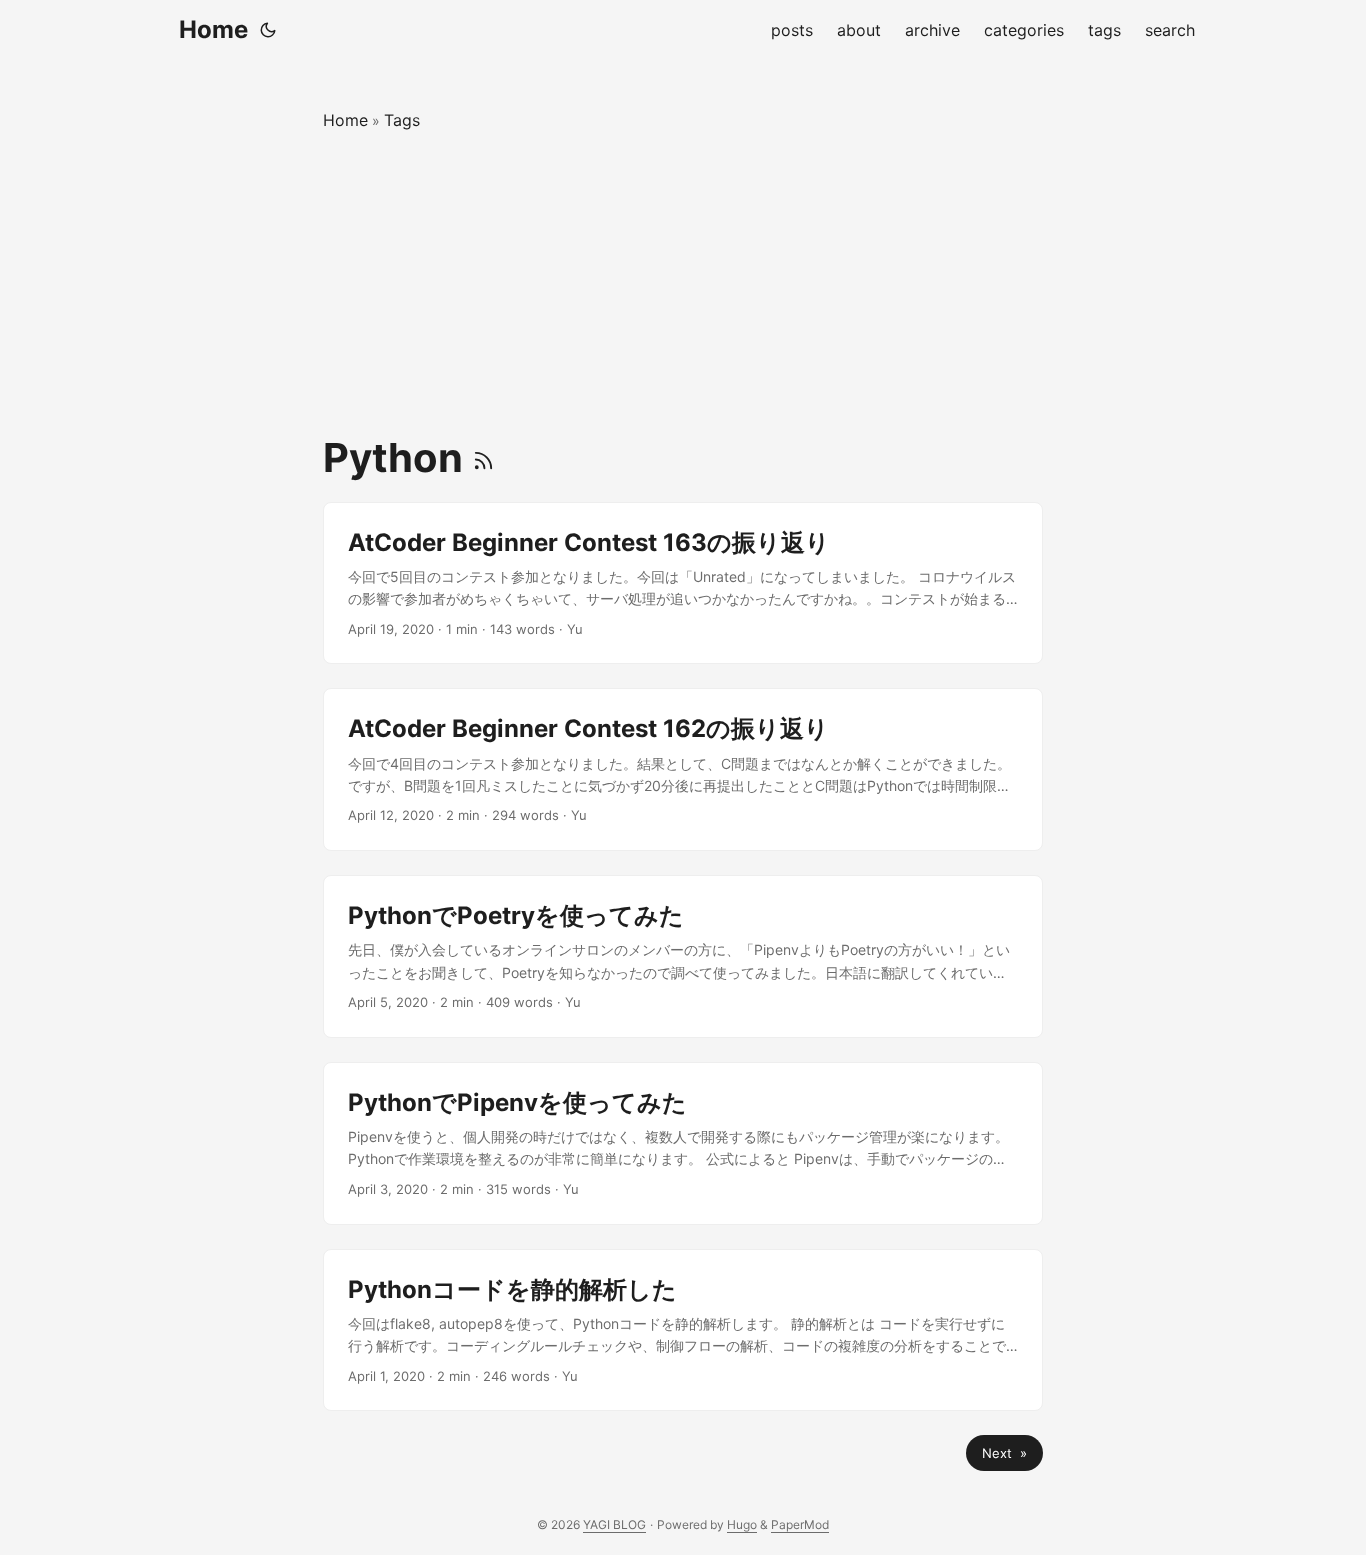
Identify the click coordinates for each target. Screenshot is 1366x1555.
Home (213, 29)
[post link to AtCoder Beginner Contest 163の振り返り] (683, 583)
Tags (402, 120)
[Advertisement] (683, 284)
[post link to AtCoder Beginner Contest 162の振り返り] (683, 769)
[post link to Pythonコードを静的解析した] (683, 1330)
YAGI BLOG (614, 1524)
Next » (1004, 1453)
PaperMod (800, 1524)
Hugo (742, 1524)
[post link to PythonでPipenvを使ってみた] (683, 1143)
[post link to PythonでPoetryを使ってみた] (683, 956)
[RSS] (483, 457)
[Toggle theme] (268, 30)
